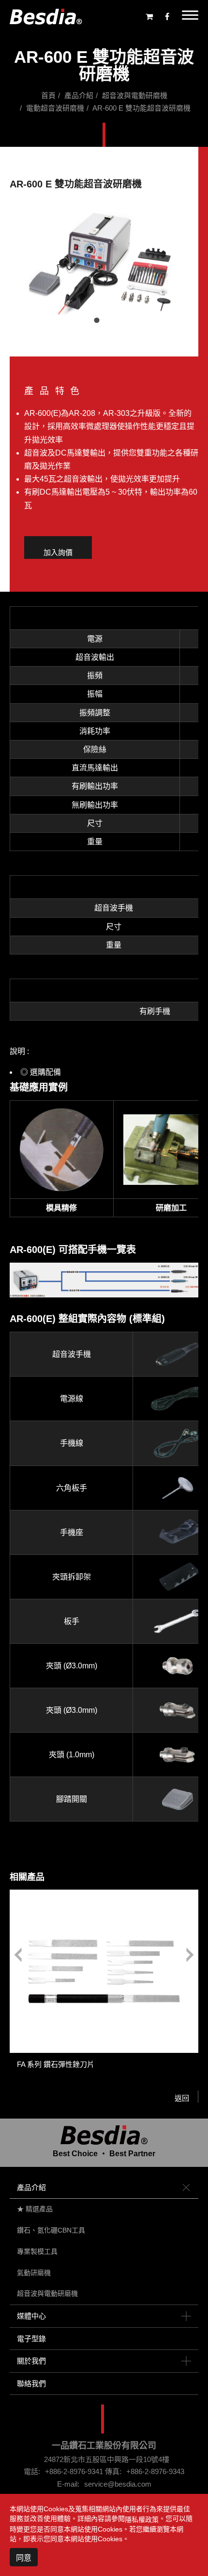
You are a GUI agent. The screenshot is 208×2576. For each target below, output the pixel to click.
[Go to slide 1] (97, 320)
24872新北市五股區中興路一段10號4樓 (107, 2459)
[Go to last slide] (18, 1955)
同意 (24, 2558)
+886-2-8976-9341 (74, 2471)
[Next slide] (190, 1955)
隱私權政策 (142, 2519)
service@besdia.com (118, 2484)
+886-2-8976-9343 (155, 2471)
